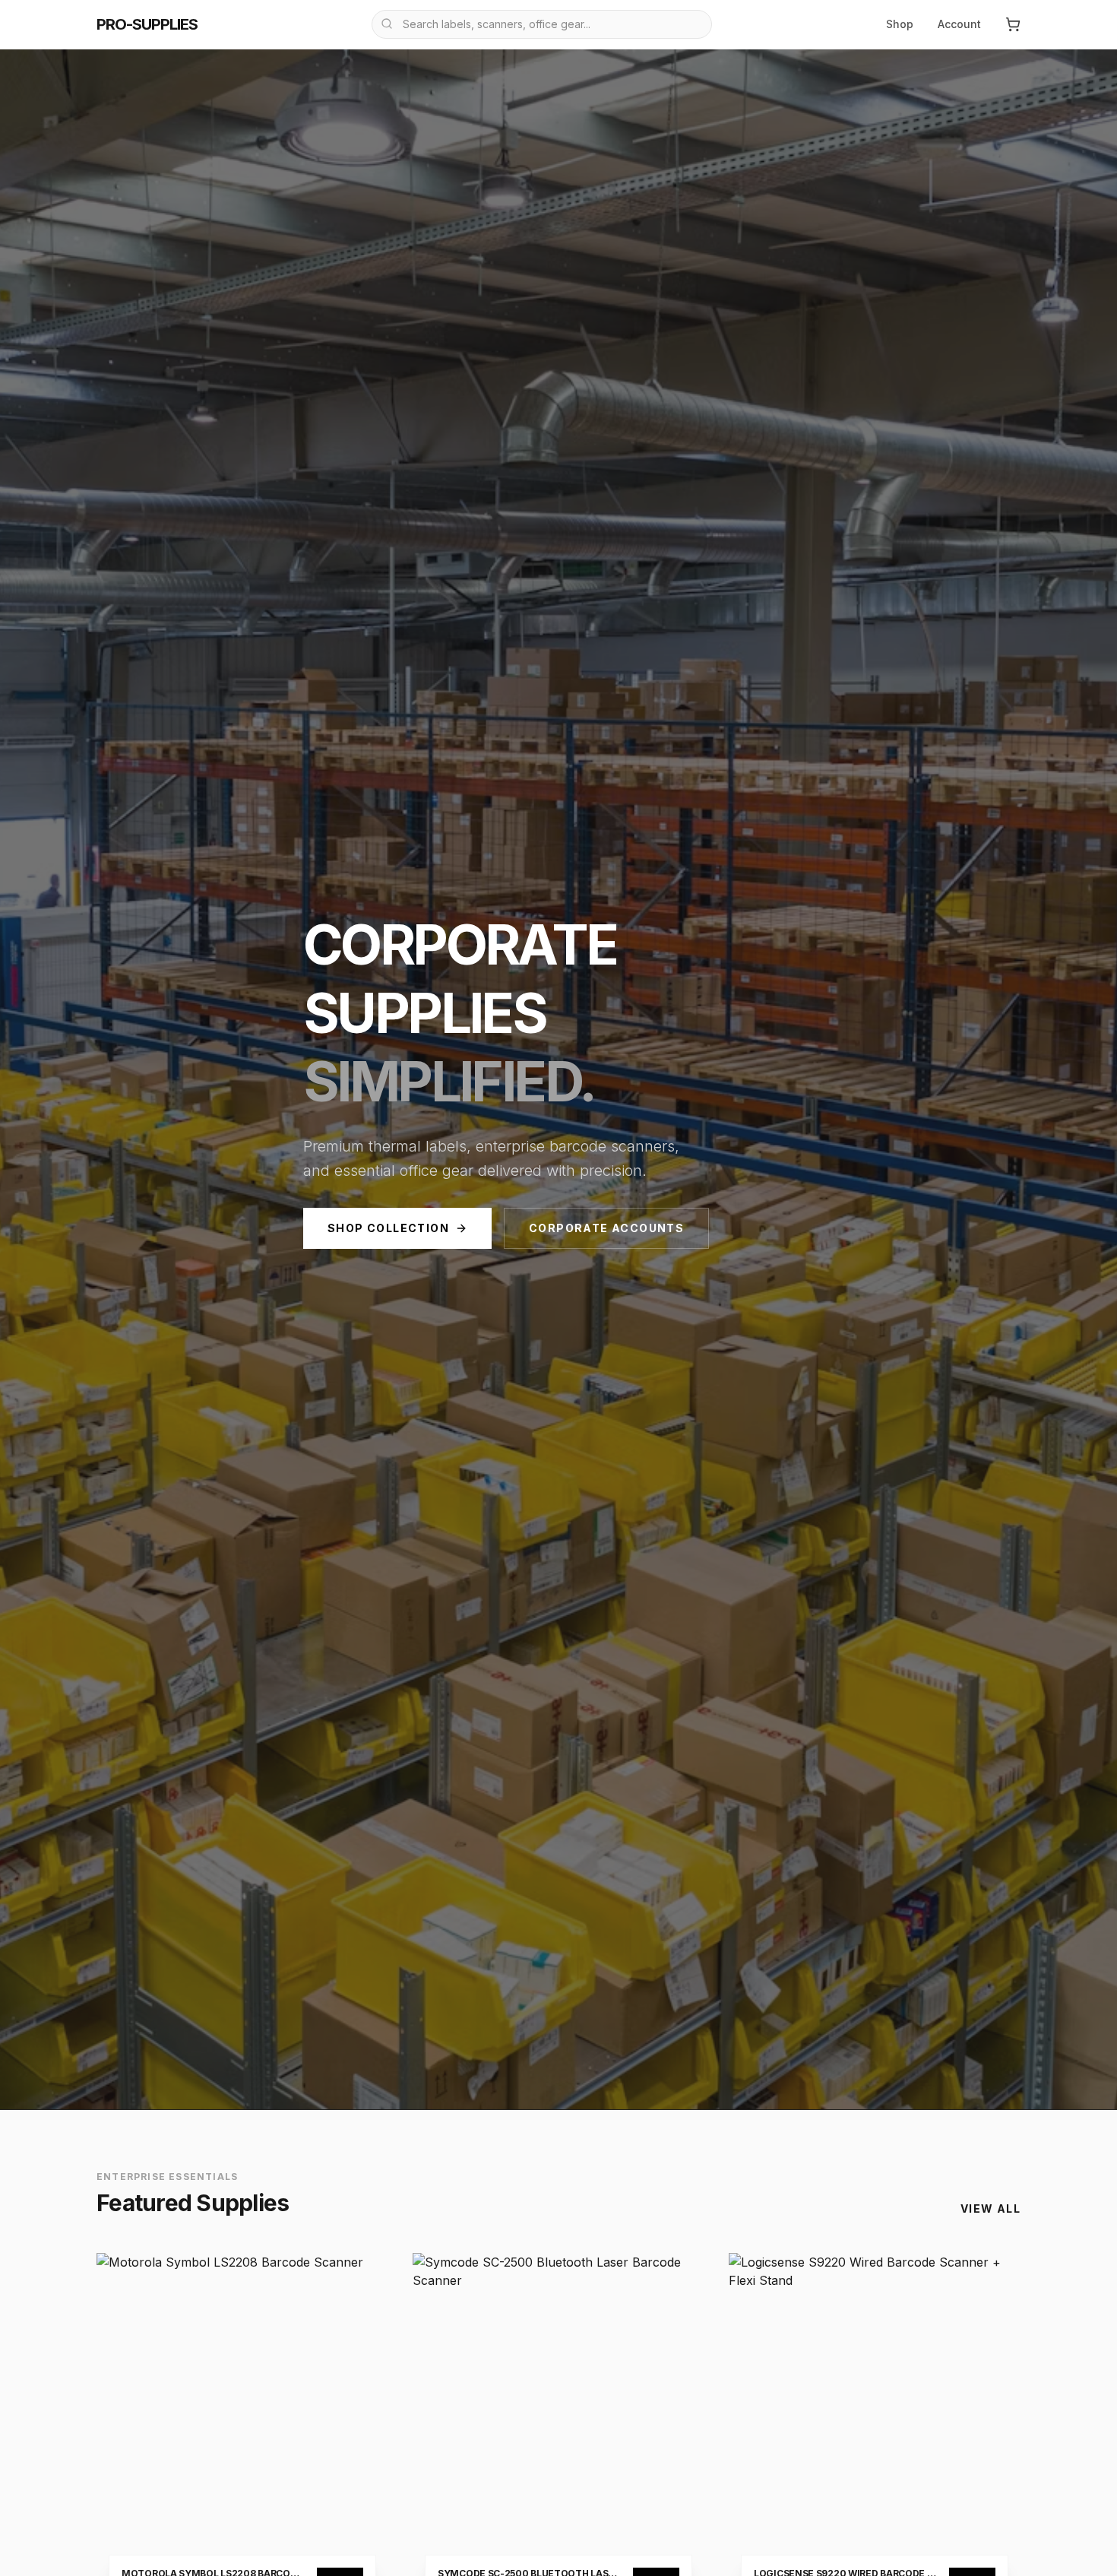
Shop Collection (388, 1228)
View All (990, 2208)
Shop (900, 24)
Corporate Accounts (606, 1228)
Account (959, 24)
